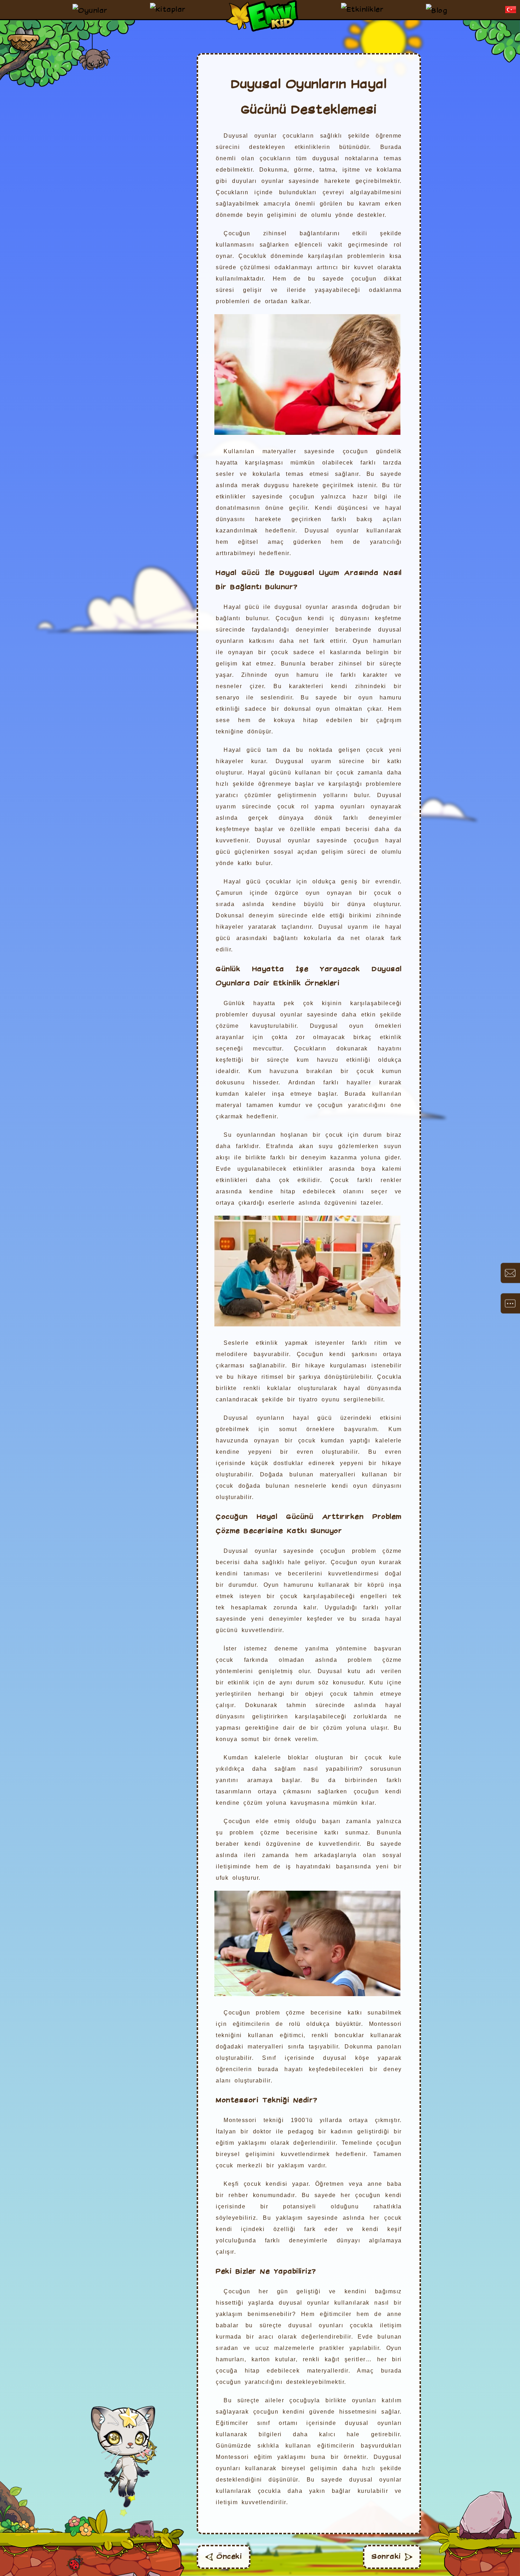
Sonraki (386, 2557)
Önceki (229, 2557)
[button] (511, 10)
